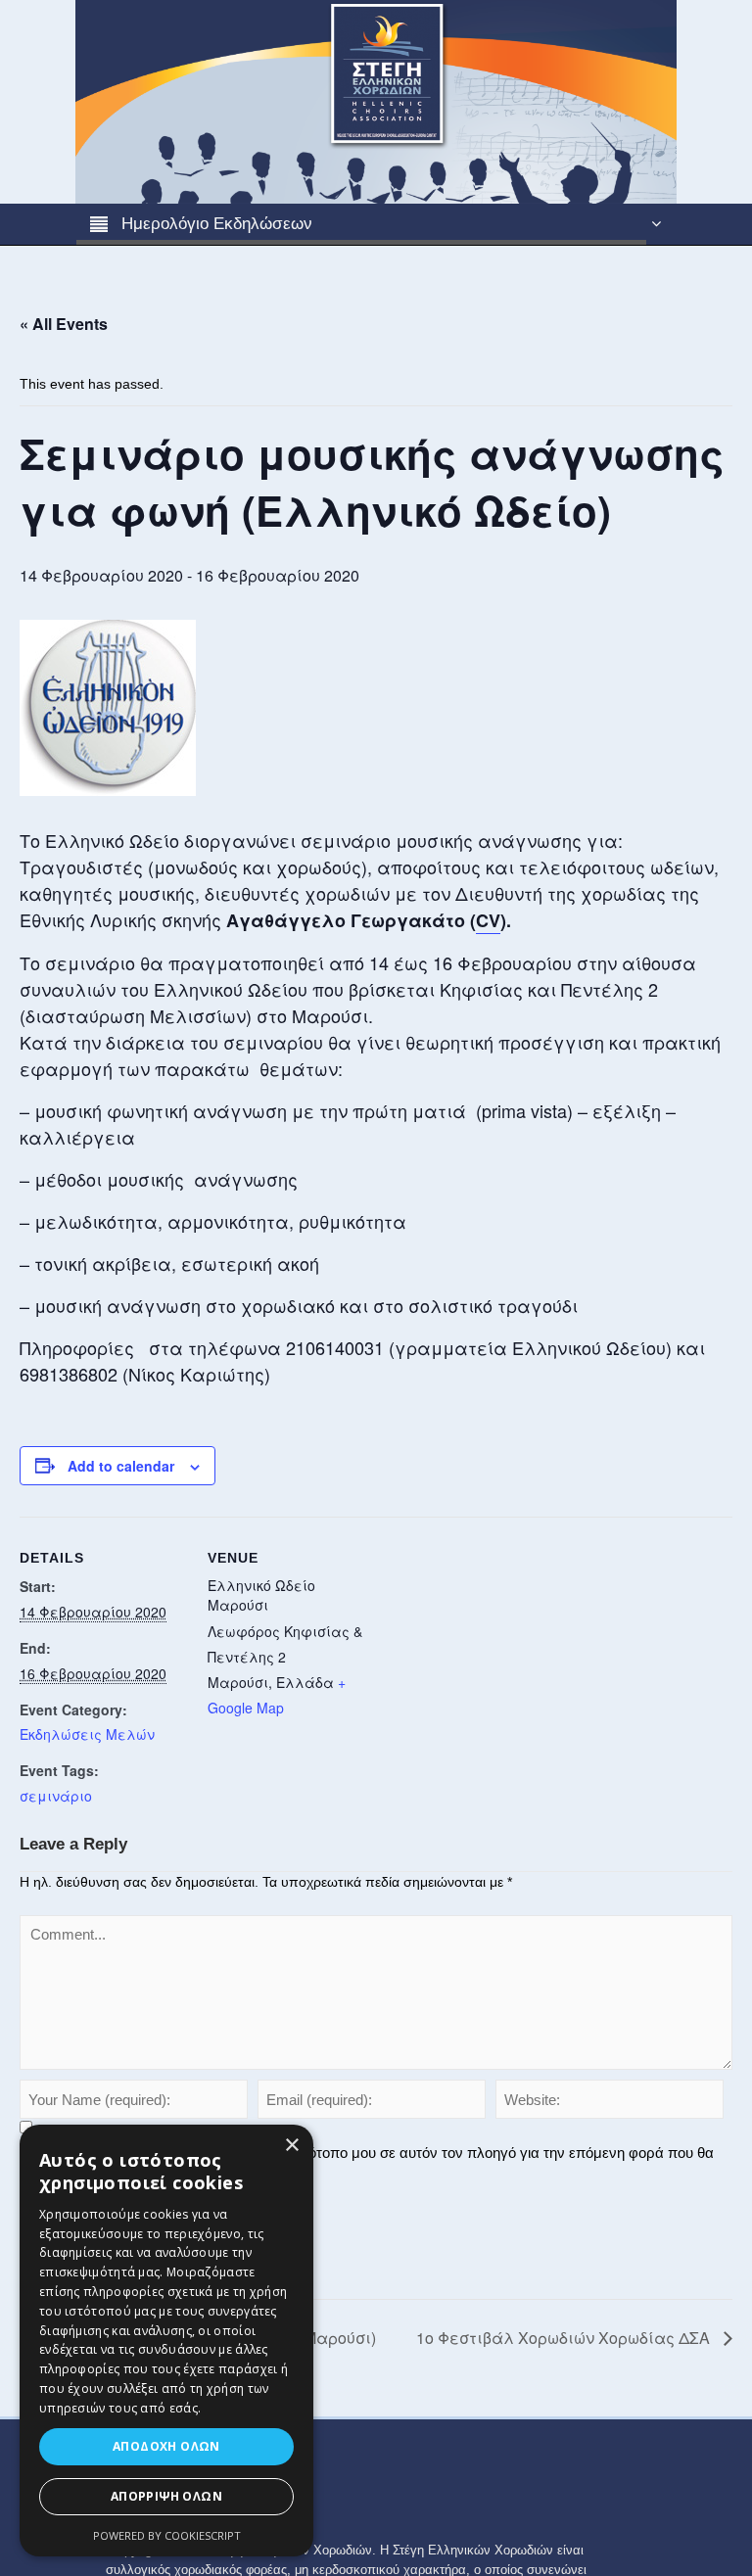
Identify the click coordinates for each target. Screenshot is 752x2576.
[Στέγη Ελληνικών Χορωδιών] (376, 101)
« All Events (64, 324)
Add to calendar (121, 1466)
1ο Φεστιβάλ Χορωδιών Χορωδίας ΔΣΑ (565, 2338)
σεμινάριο (56, 1796)
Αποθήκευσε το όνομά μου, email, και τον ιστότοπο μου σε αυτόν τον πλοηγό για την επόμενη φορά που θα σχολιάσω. (367, 2162)
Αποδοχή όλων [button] (166, 2446)
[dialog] (166, 2341)
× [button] (291, 2146)
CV (488, 920)
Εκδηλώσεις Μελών (87, 1734)
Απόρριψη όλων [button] (166, 2496)
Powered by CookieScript (167, 2535)
